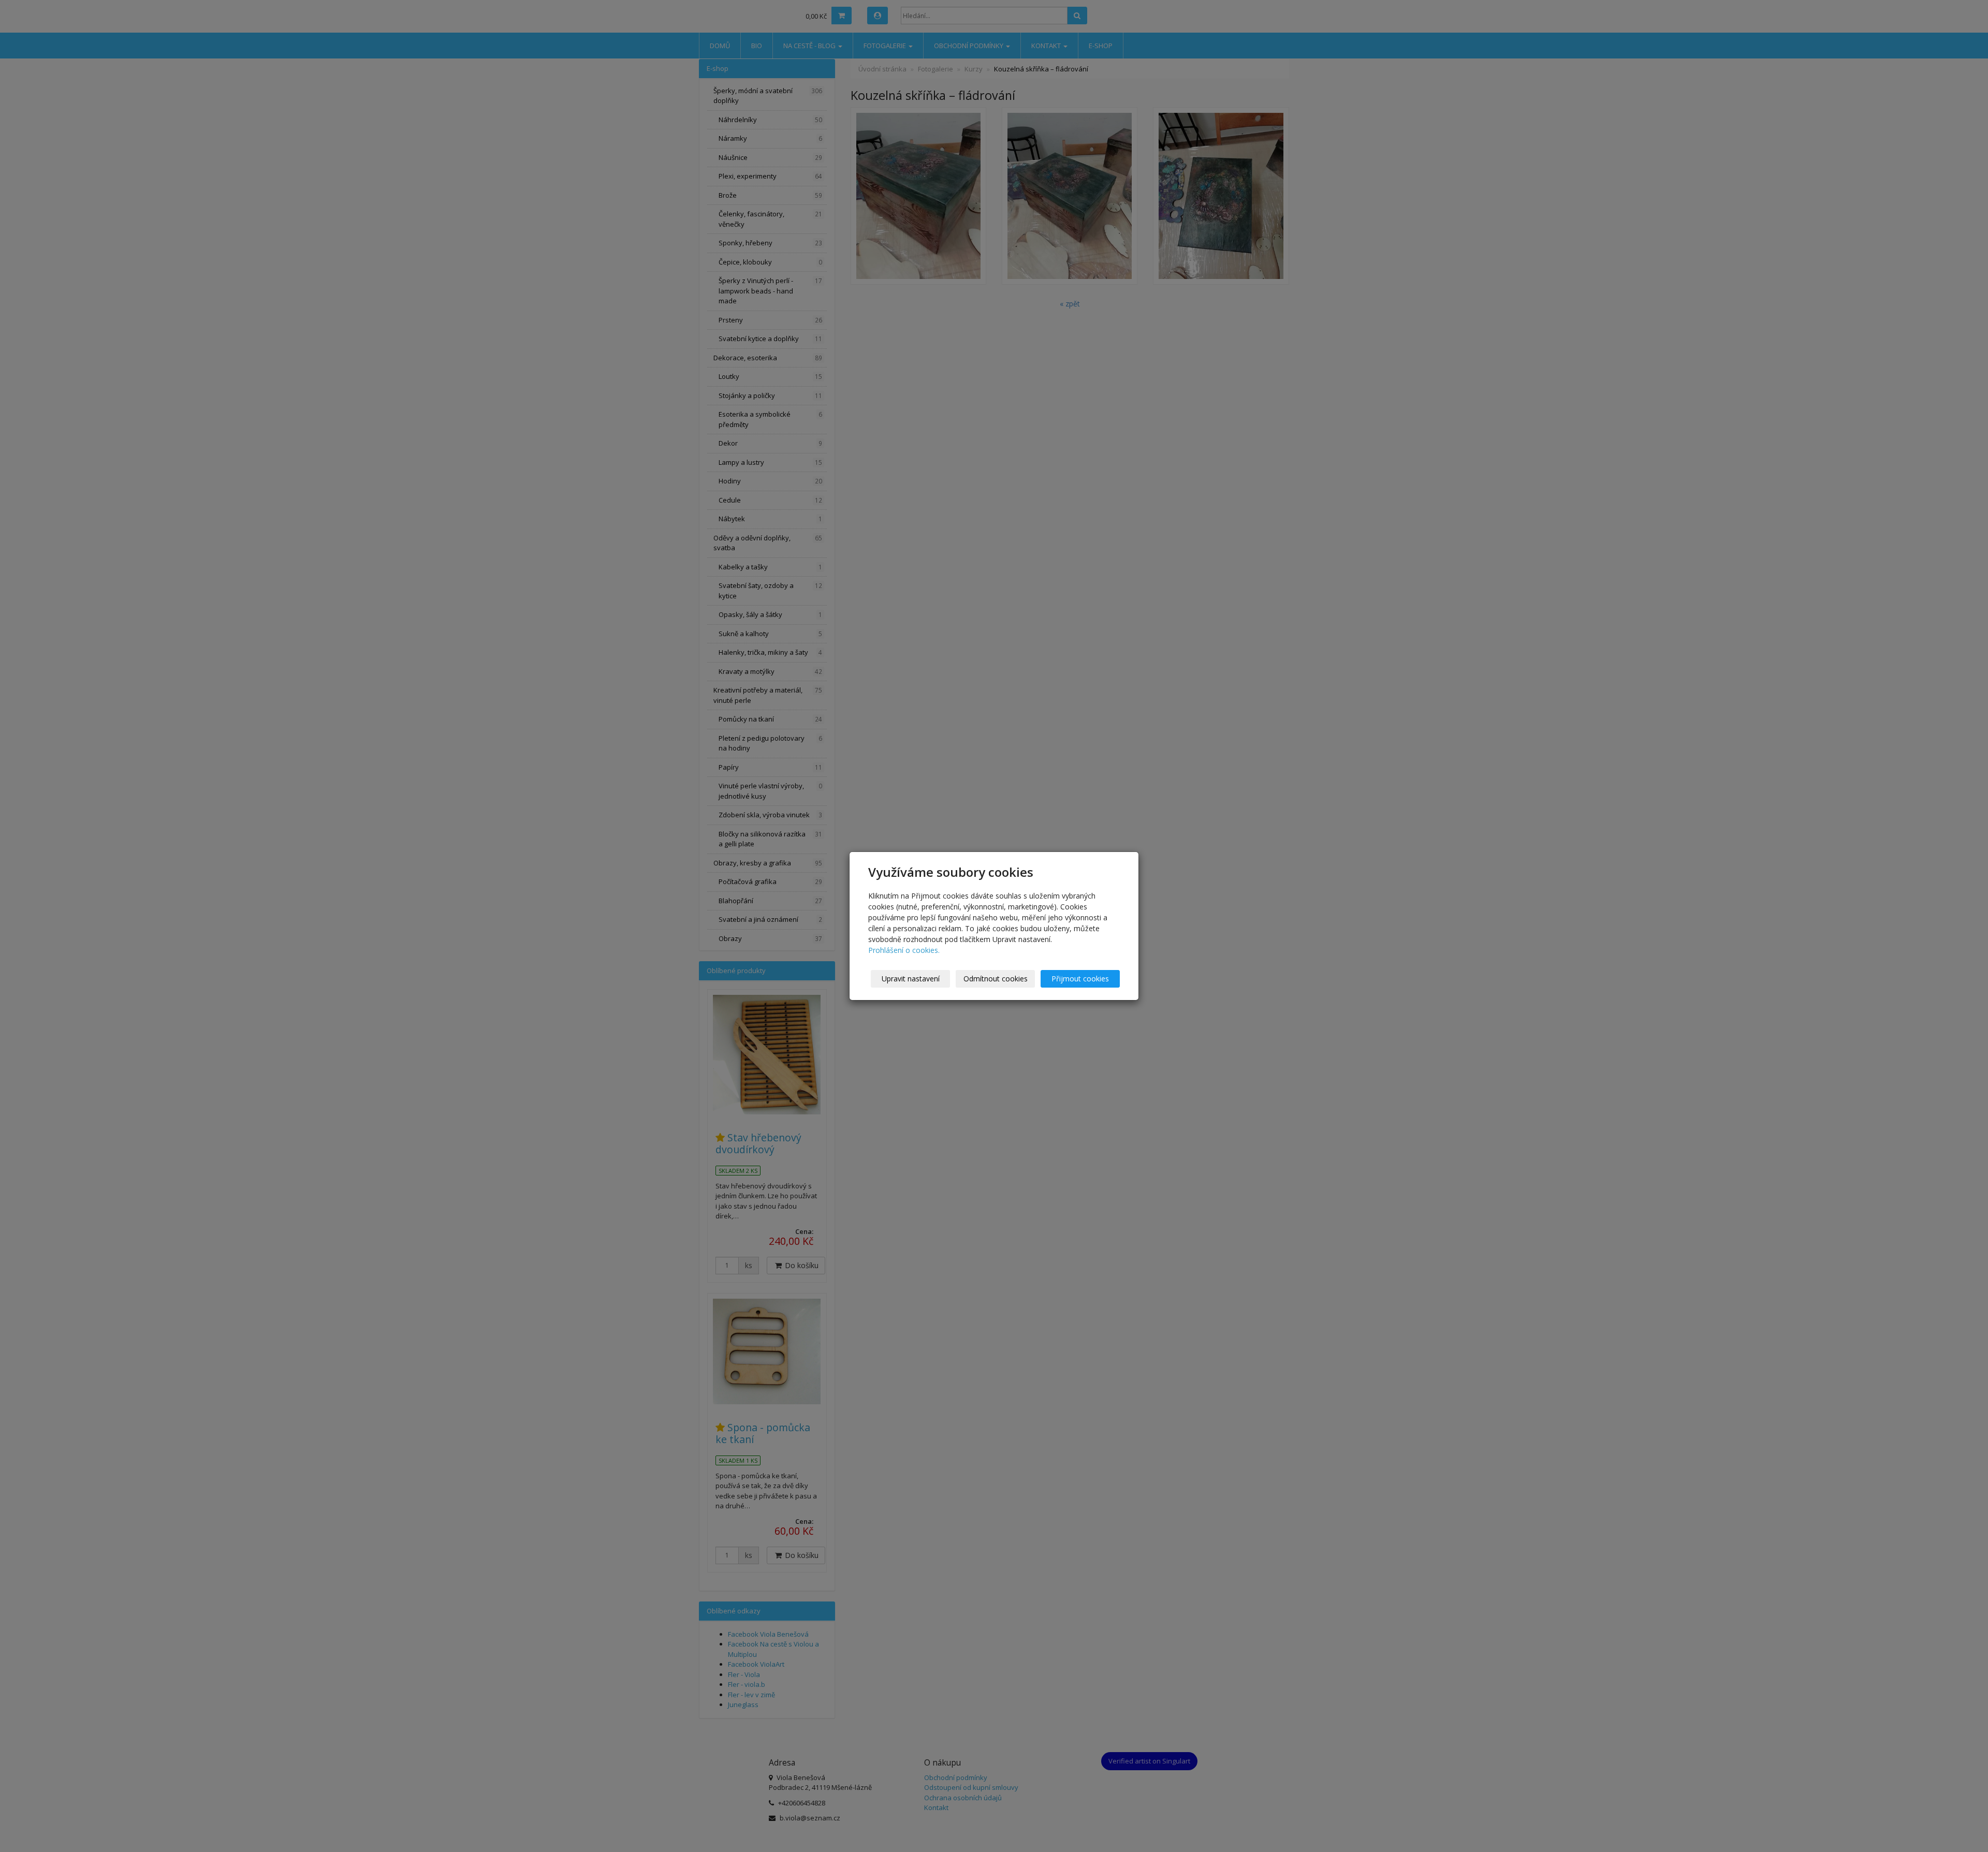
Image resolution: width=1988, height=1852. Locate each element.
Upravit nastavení (911, 979)
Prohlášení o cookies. (904, 950)
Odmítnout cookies (996, 979)
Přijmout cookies (1080, 979)
